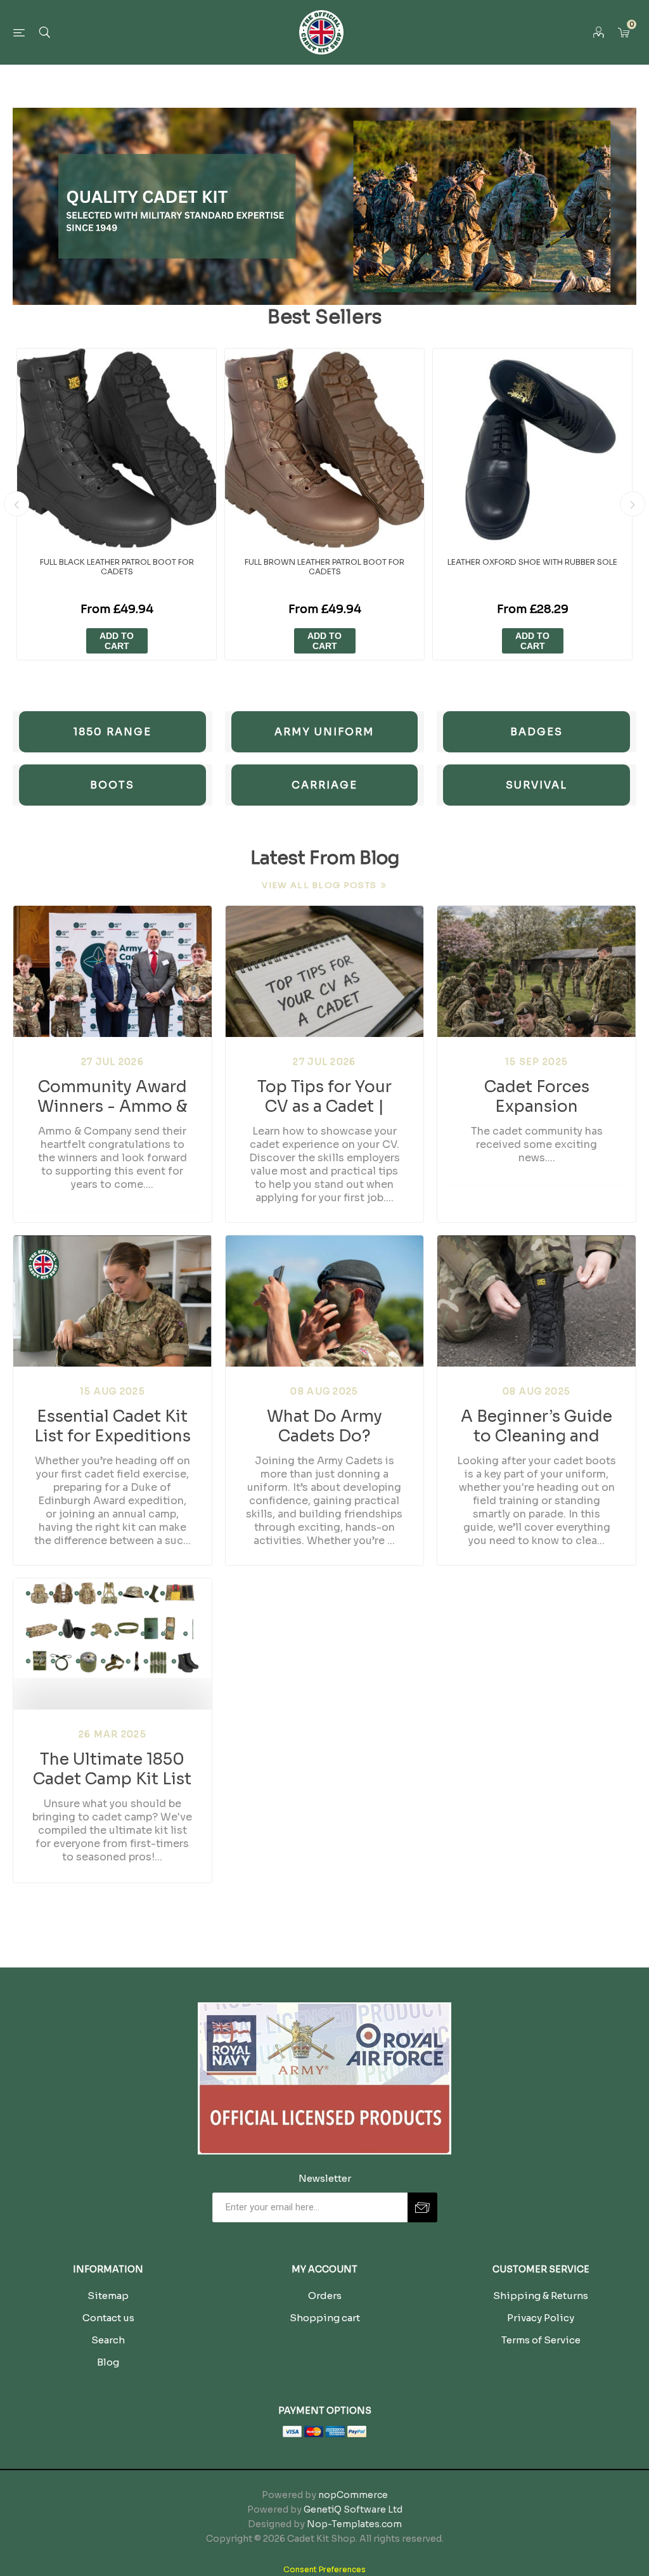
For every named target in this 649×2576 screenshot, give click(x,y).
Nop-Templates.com (354, 2524)
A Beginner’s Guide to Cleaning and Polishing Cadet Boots (537, 1426)
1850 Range (112, 732)
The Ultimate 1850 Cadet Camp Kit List (112, 1768)
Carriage (324, 785)
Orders (325, 2296)
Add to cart (117, 641)
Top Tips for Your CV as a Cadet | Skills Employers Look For (324, 1096)
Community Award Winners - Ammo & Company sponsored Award (112, 1096)
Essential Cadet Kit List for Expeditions (112, 1426)
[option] (117, 504)
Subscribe (422, 2207)
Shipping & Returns (541, 2296)
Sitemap (108, 2296)
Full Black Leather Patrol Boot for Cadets (117, 567)
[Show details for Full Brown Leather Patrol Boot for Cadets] (324, 448)
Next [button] (633, 504)
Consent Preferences (324, 2569)
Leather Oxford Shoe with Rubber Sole (532, 562)
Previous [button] (16, 504)
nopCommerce (353, 2495)
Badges (537, 732)
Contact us (108, 2318)
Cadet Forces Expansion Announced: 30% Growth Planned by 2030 (537, 1096)
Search (108, 2340)
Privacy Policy (541, 2318)
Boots (112, 785)
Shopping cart (325, 2318)
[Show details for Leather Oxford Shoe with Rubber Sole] (532, 448)
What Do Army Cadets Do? (324, 1426)
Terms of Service (541, 2340)
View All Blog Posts (319, 885)
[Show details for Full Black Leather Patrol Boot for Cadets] (117, 448)
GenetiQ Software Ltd (353, 2509)
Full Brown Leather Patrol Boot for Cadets (324, 567)
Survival (537, 785)
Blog (108, 2362)
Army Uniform (324, 732)
